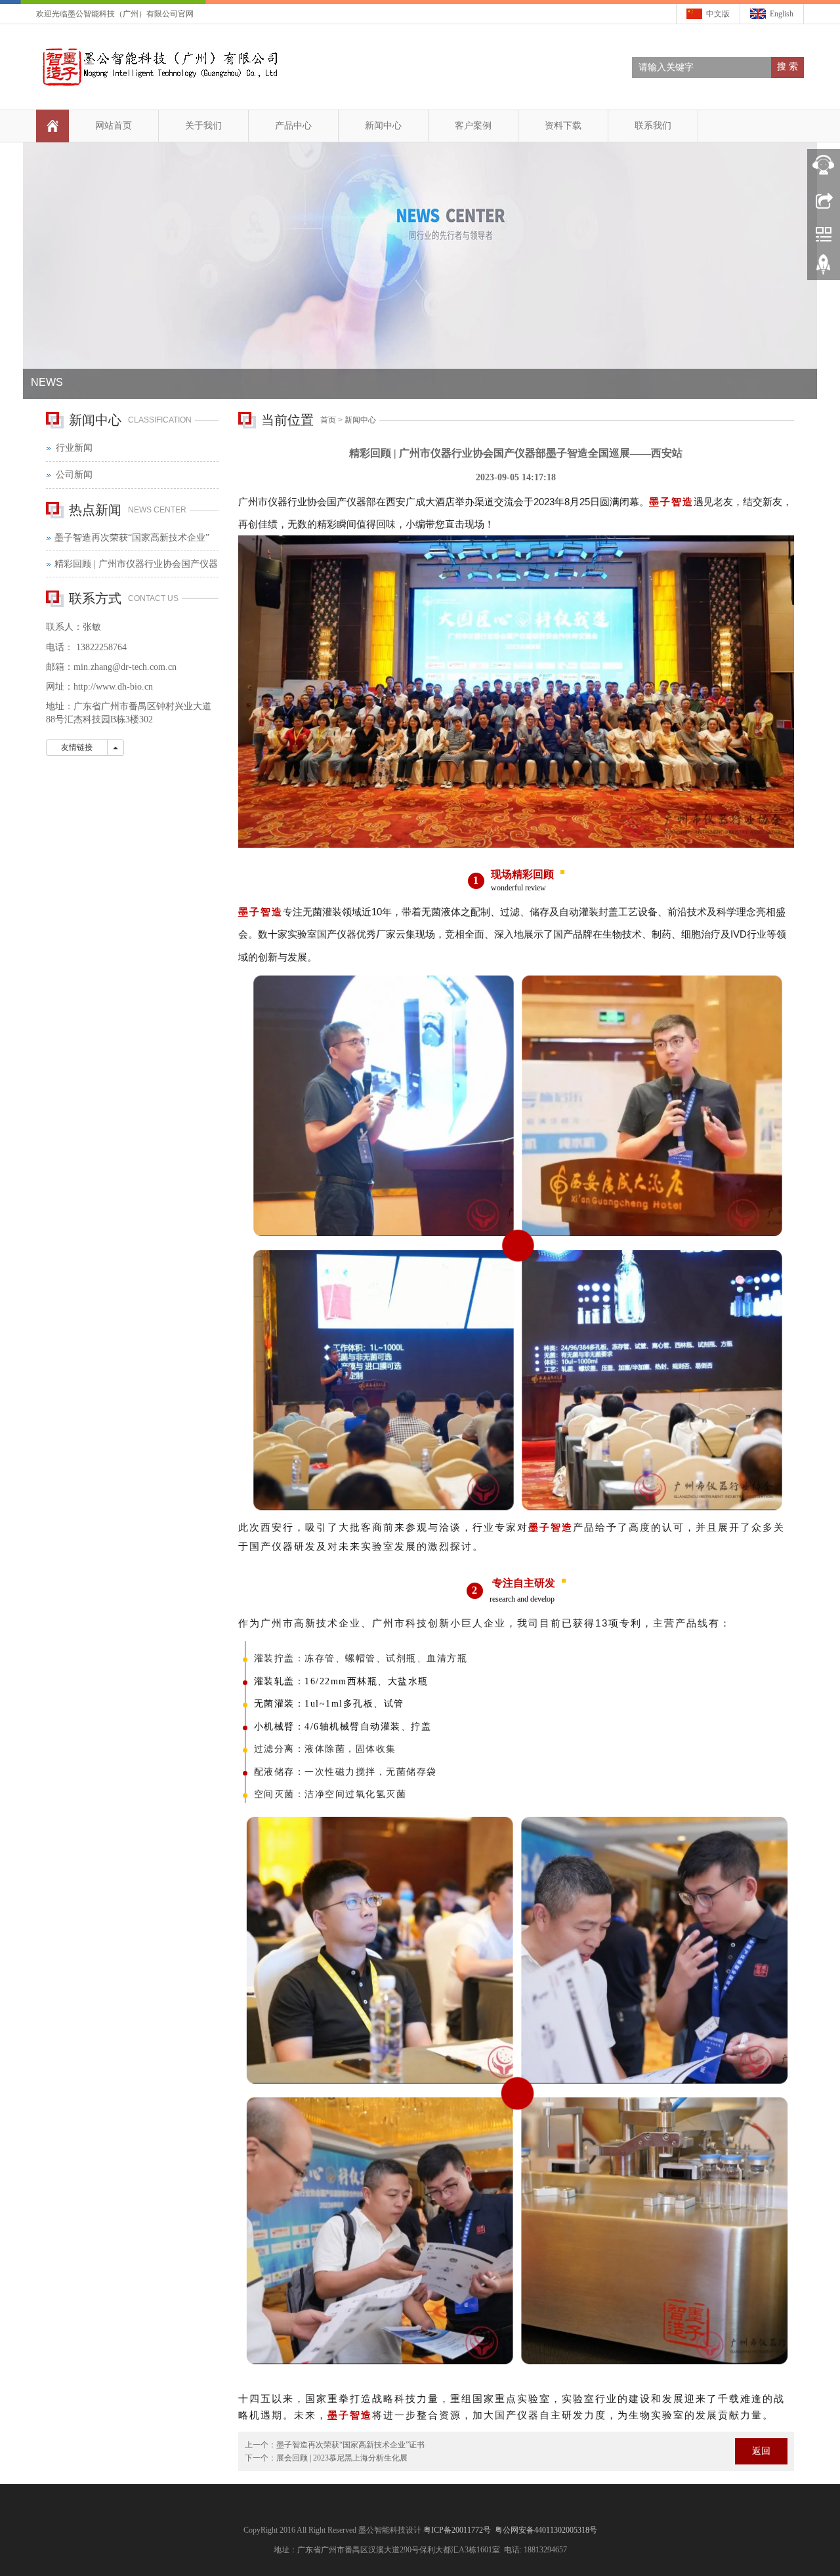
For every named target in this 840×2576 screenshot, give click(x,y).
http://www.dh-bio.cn (113, 687)
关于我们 (203, 126)
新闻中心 (383, 126)
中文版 (718, 14)
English (782, 14)
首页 (328, 420)
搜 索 (787, 67)
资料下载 (563, 126)
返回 (761, 2451)
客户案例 (473, 126)
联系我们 (653, 126)
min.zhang (93, 667)
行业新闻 (74, 448)
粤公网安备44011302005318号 (546, 2530)
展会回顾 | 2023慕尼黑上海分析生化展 (342, 2458)
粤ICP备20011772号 (458, 2530)
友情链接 (77, 747)
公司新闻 (74, 475)
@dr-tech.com (139, 667)
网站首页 (114, 126)
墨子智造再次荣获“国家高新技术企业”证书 (350, 2445)
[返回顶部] (824, 269)
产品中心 (293, 126)
